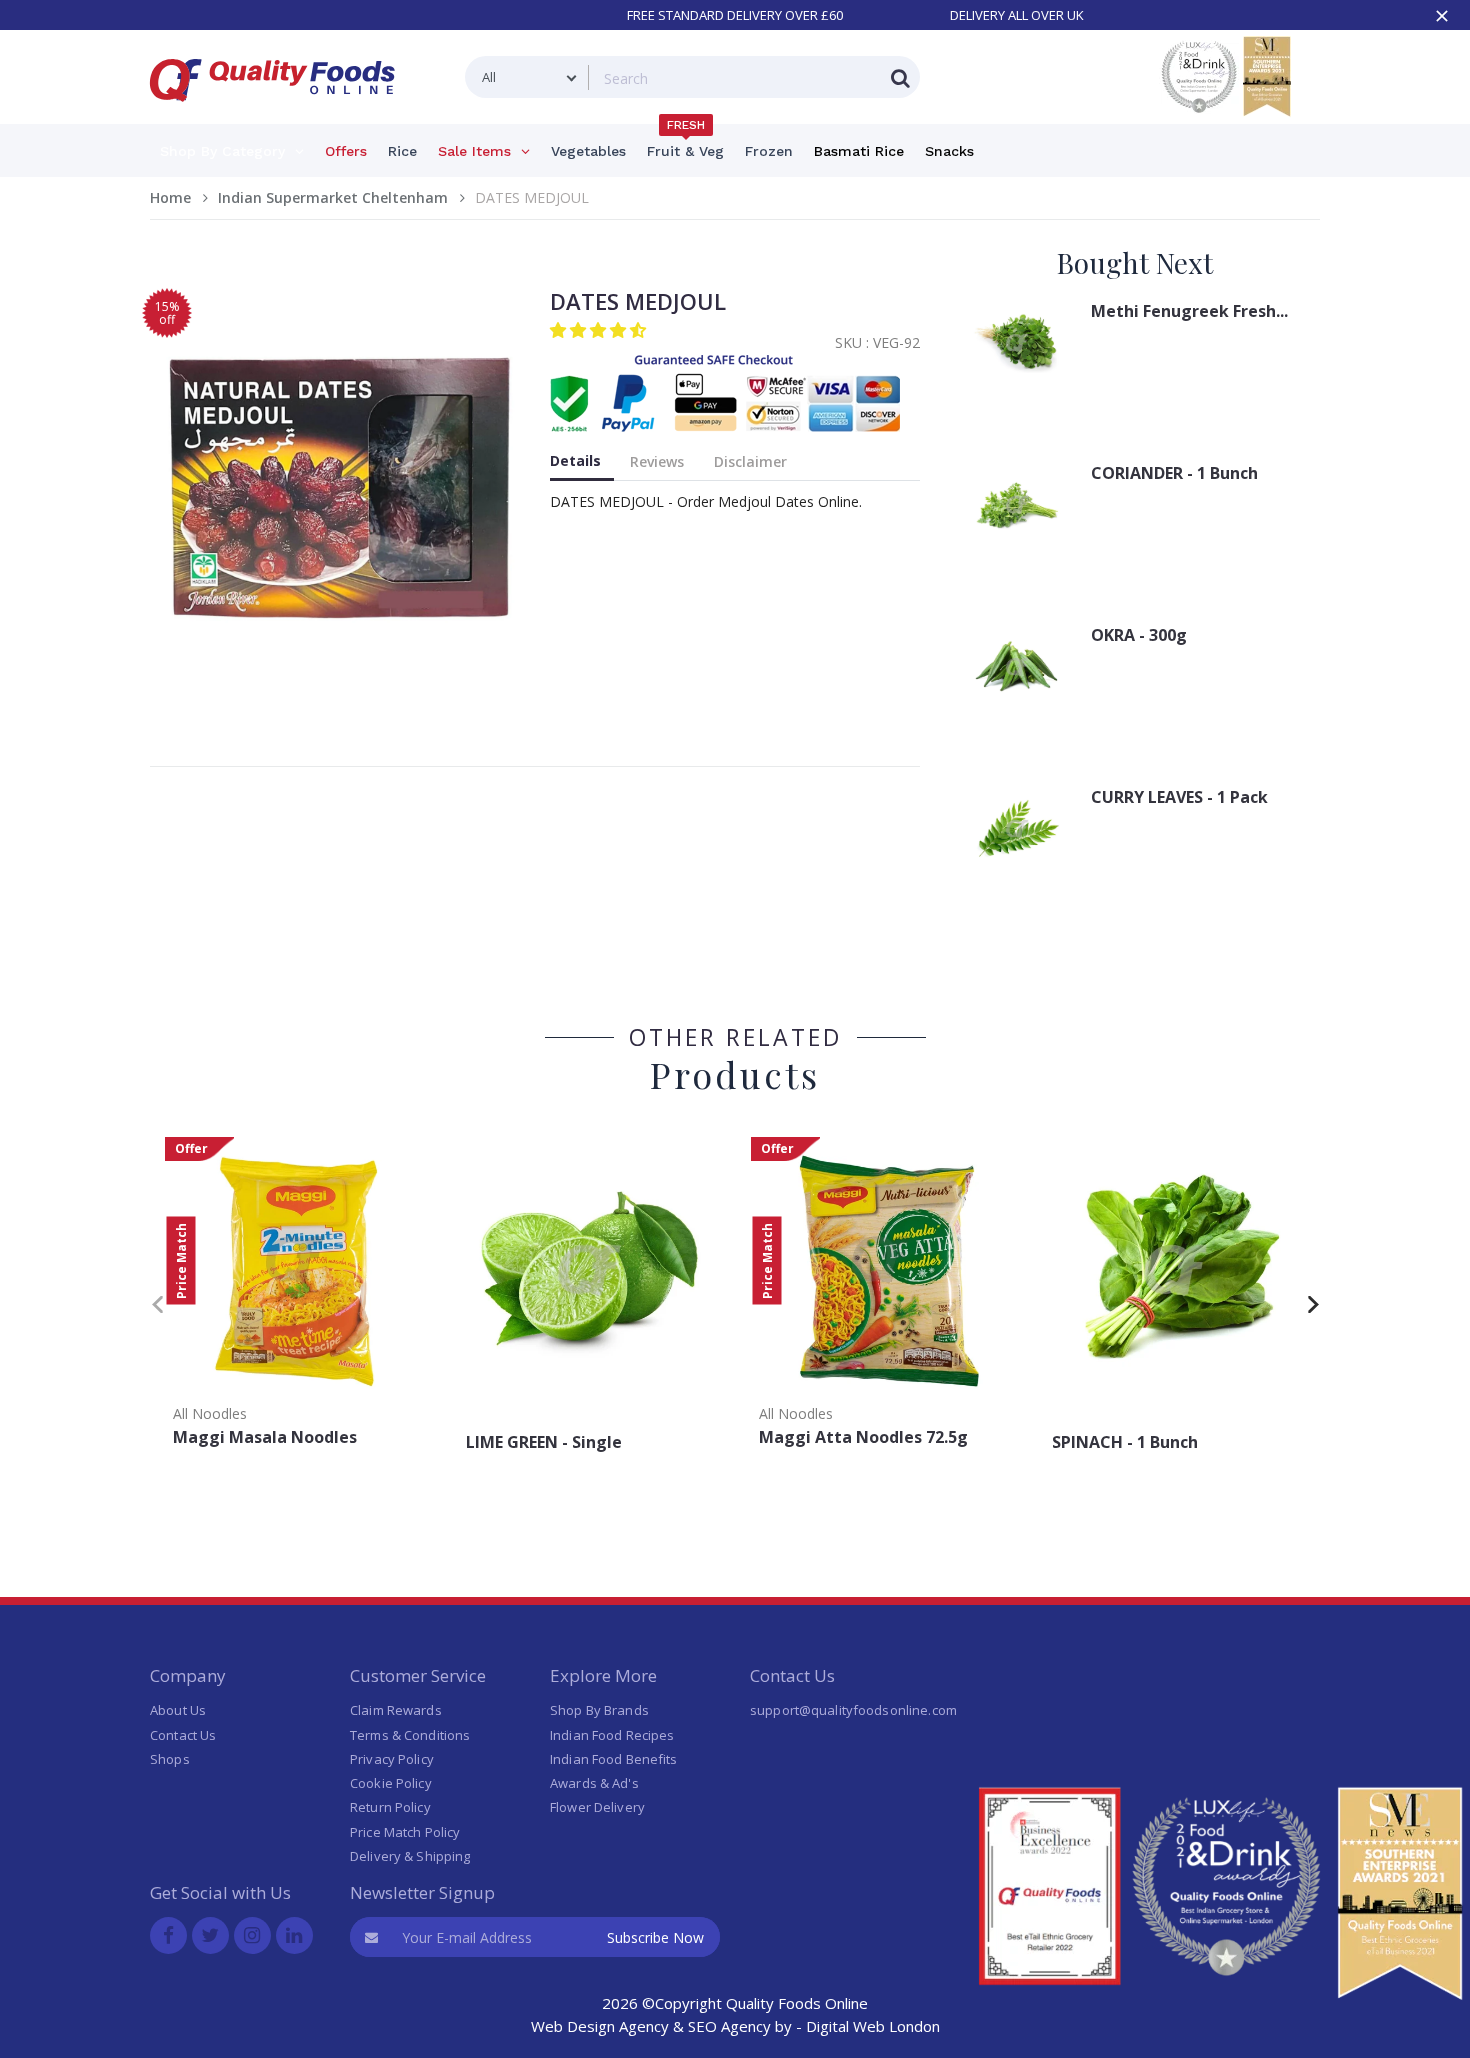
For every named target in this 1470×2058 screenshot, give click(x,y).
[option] (296, 1298)
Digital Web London (873, 2026)
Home (170, 197)
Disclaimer (750, 461)
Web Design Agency (600, 2026)
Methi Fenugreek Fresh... (1189, 311)
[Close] (1442, 16)
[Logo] (279, 113)
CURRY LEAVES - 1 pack (1179, 797)
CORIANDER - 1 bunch (1174, 473)
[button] (600, 330)
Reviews (657, 461)
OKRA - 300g (1139, 635)
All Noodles (210, 1413)
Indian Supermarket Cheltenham (333, 197)
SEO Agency (729, 2026)
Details (575, 460)
